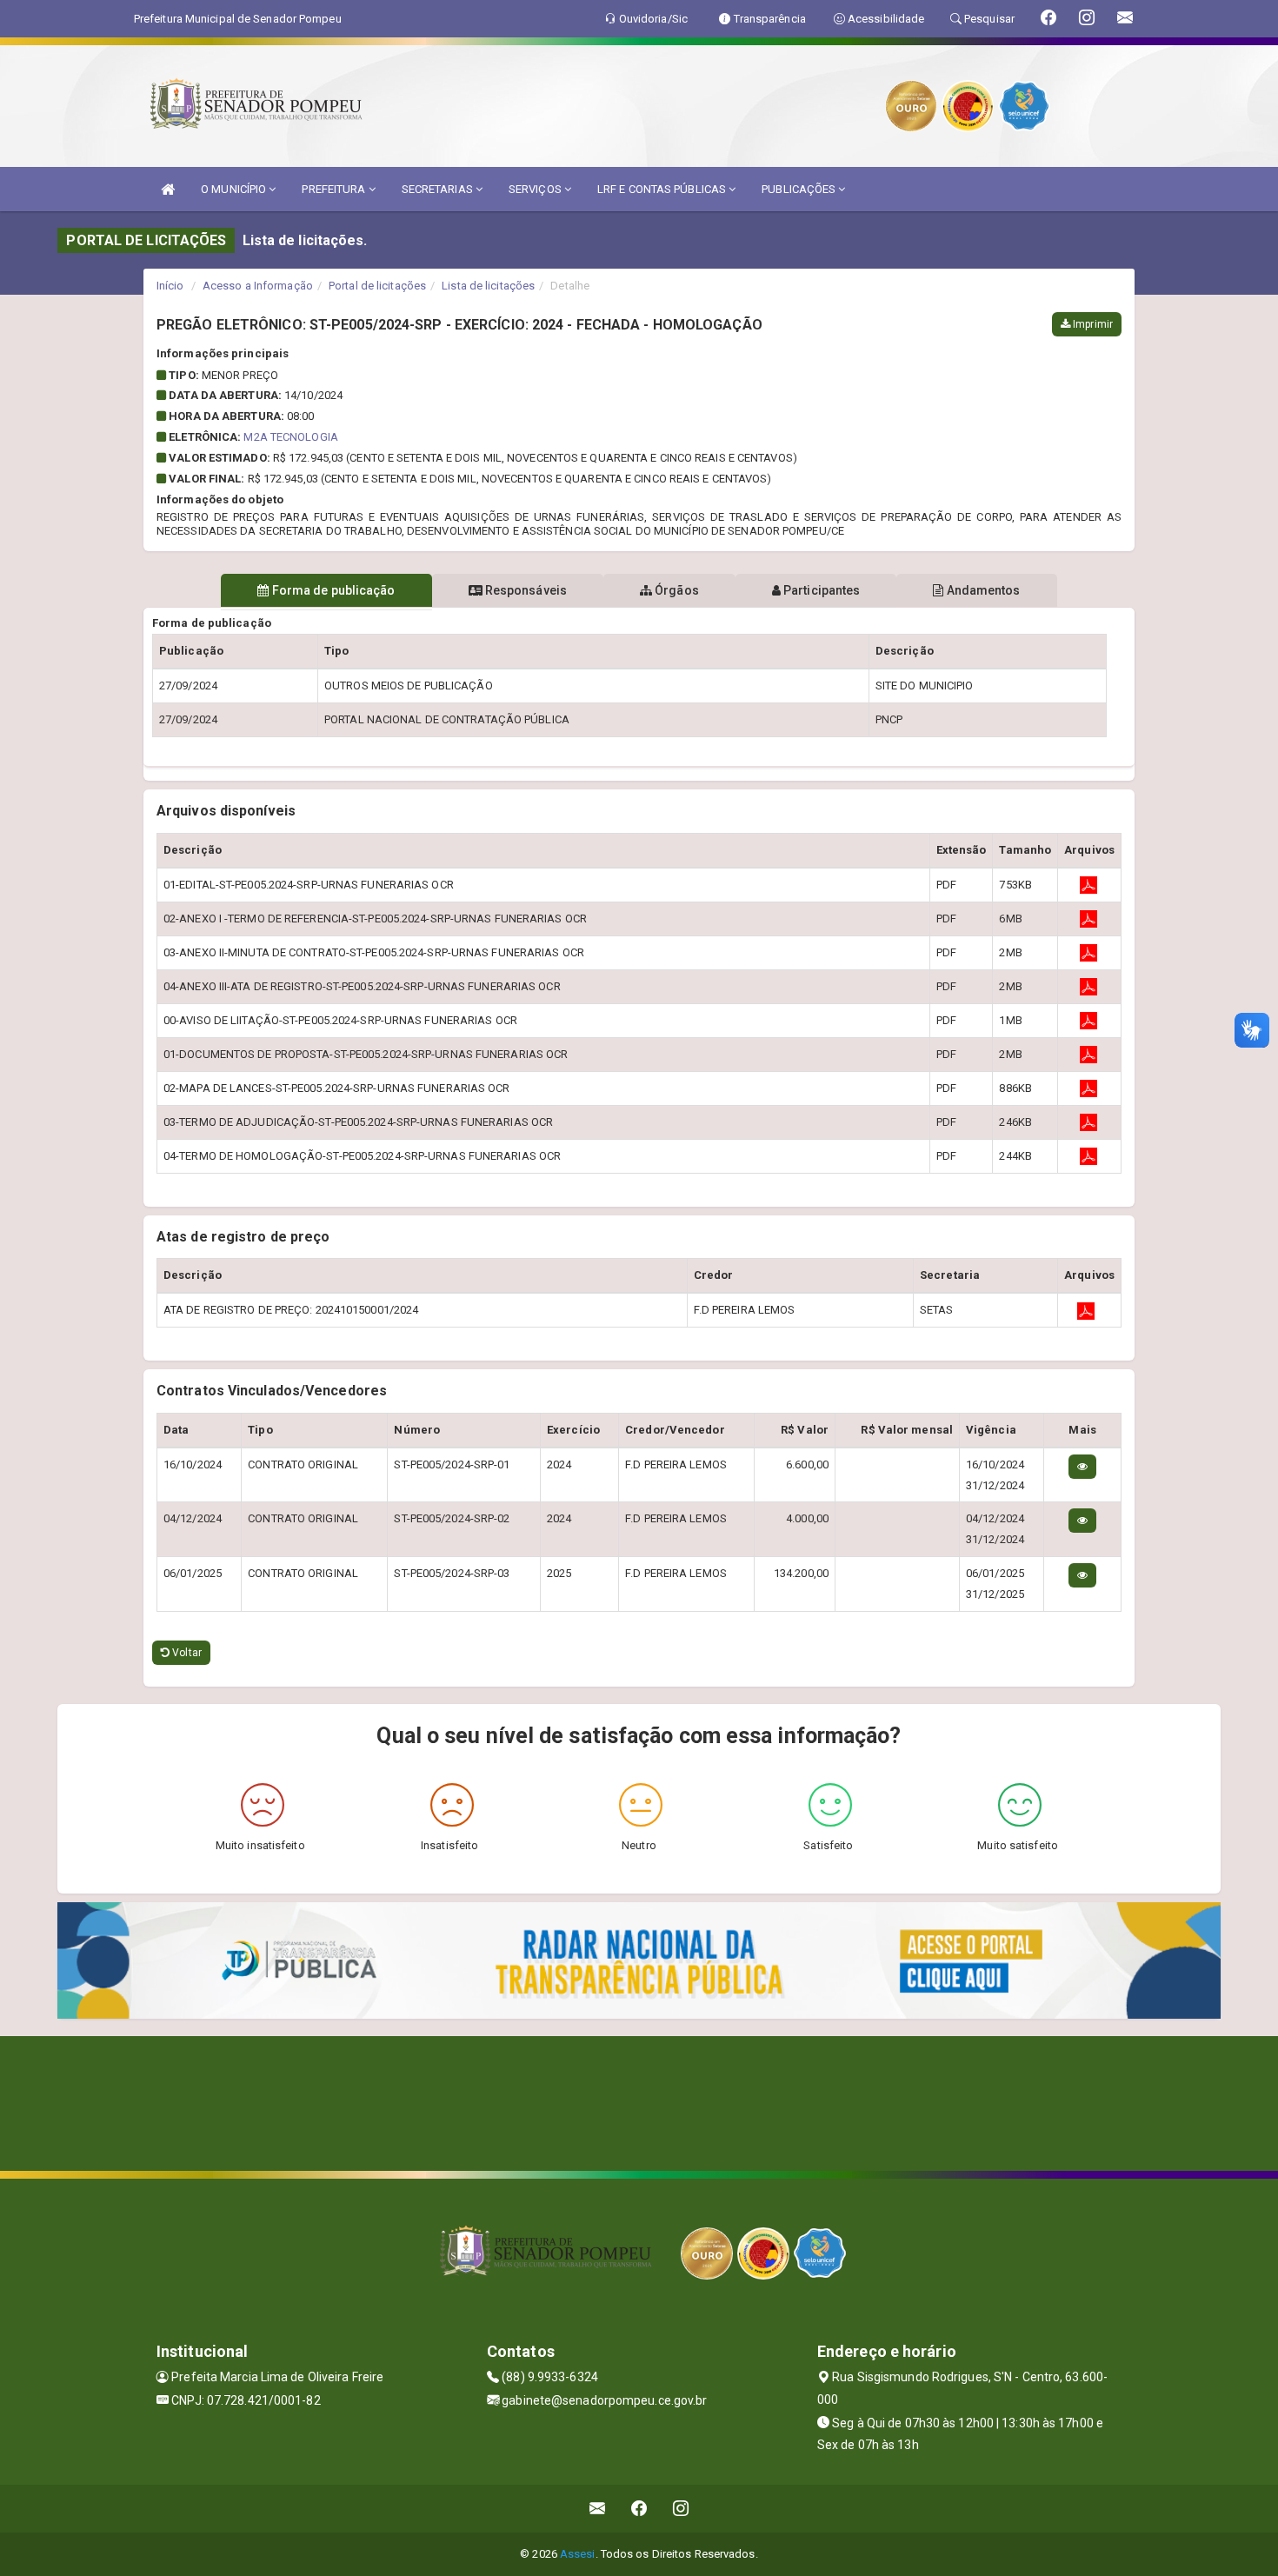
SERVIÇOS (536, 189)
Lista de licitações (488, 286)
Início (170, 286)
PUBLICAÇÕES (800, 189)
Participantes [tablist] (820, 590)
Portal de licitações (377, 286)
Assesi (578, 2554)
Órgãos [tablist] (676, 590)
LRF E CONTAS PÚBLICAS (663, 189)
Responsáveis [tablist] (525, 590)
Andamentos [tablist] (982, 590)
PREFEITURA (335, 189)
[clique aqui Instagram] (681, 2509)
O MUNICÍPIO (235, 189)
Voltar (186, 1653)
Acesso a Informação (258, 286)
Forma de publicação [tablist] (333, 590)
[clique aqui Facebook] (639, 2509)
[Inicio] (168, 189)
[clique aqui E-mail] (598, 2509)
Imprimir (1092, 324)
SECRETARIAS (439, 189)
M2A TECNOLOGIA (290, 437)
